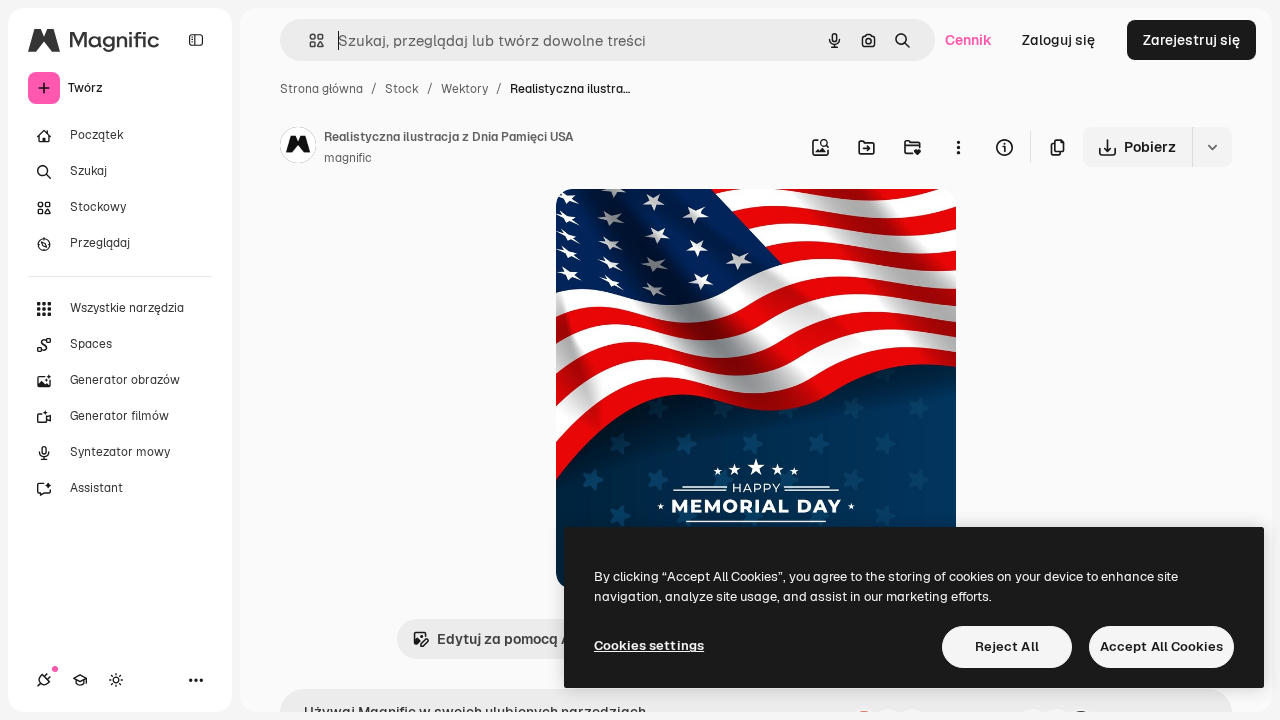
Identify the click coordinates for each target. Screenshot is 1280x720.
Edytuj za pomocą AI (506, 639)
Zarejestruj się (1191, 40)
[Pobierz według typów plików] (1212, 147)
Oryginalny (694, 227)
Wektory (464, 89)
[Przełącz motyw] (116, 680)
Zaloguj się (1058, 40)
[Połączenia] (44, 680)
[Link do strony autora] (298, 148)
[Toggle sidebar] (196, 40)
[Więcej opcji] (958, 147)
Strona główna (321, 89)
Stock (402, 89)
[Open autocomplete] (308, 40)
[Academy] (80, 680)
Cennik (968, 40)
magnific (348, 158)
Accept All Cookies (1161, 646)
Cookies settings (649, 645)
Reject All (1007, 646)
